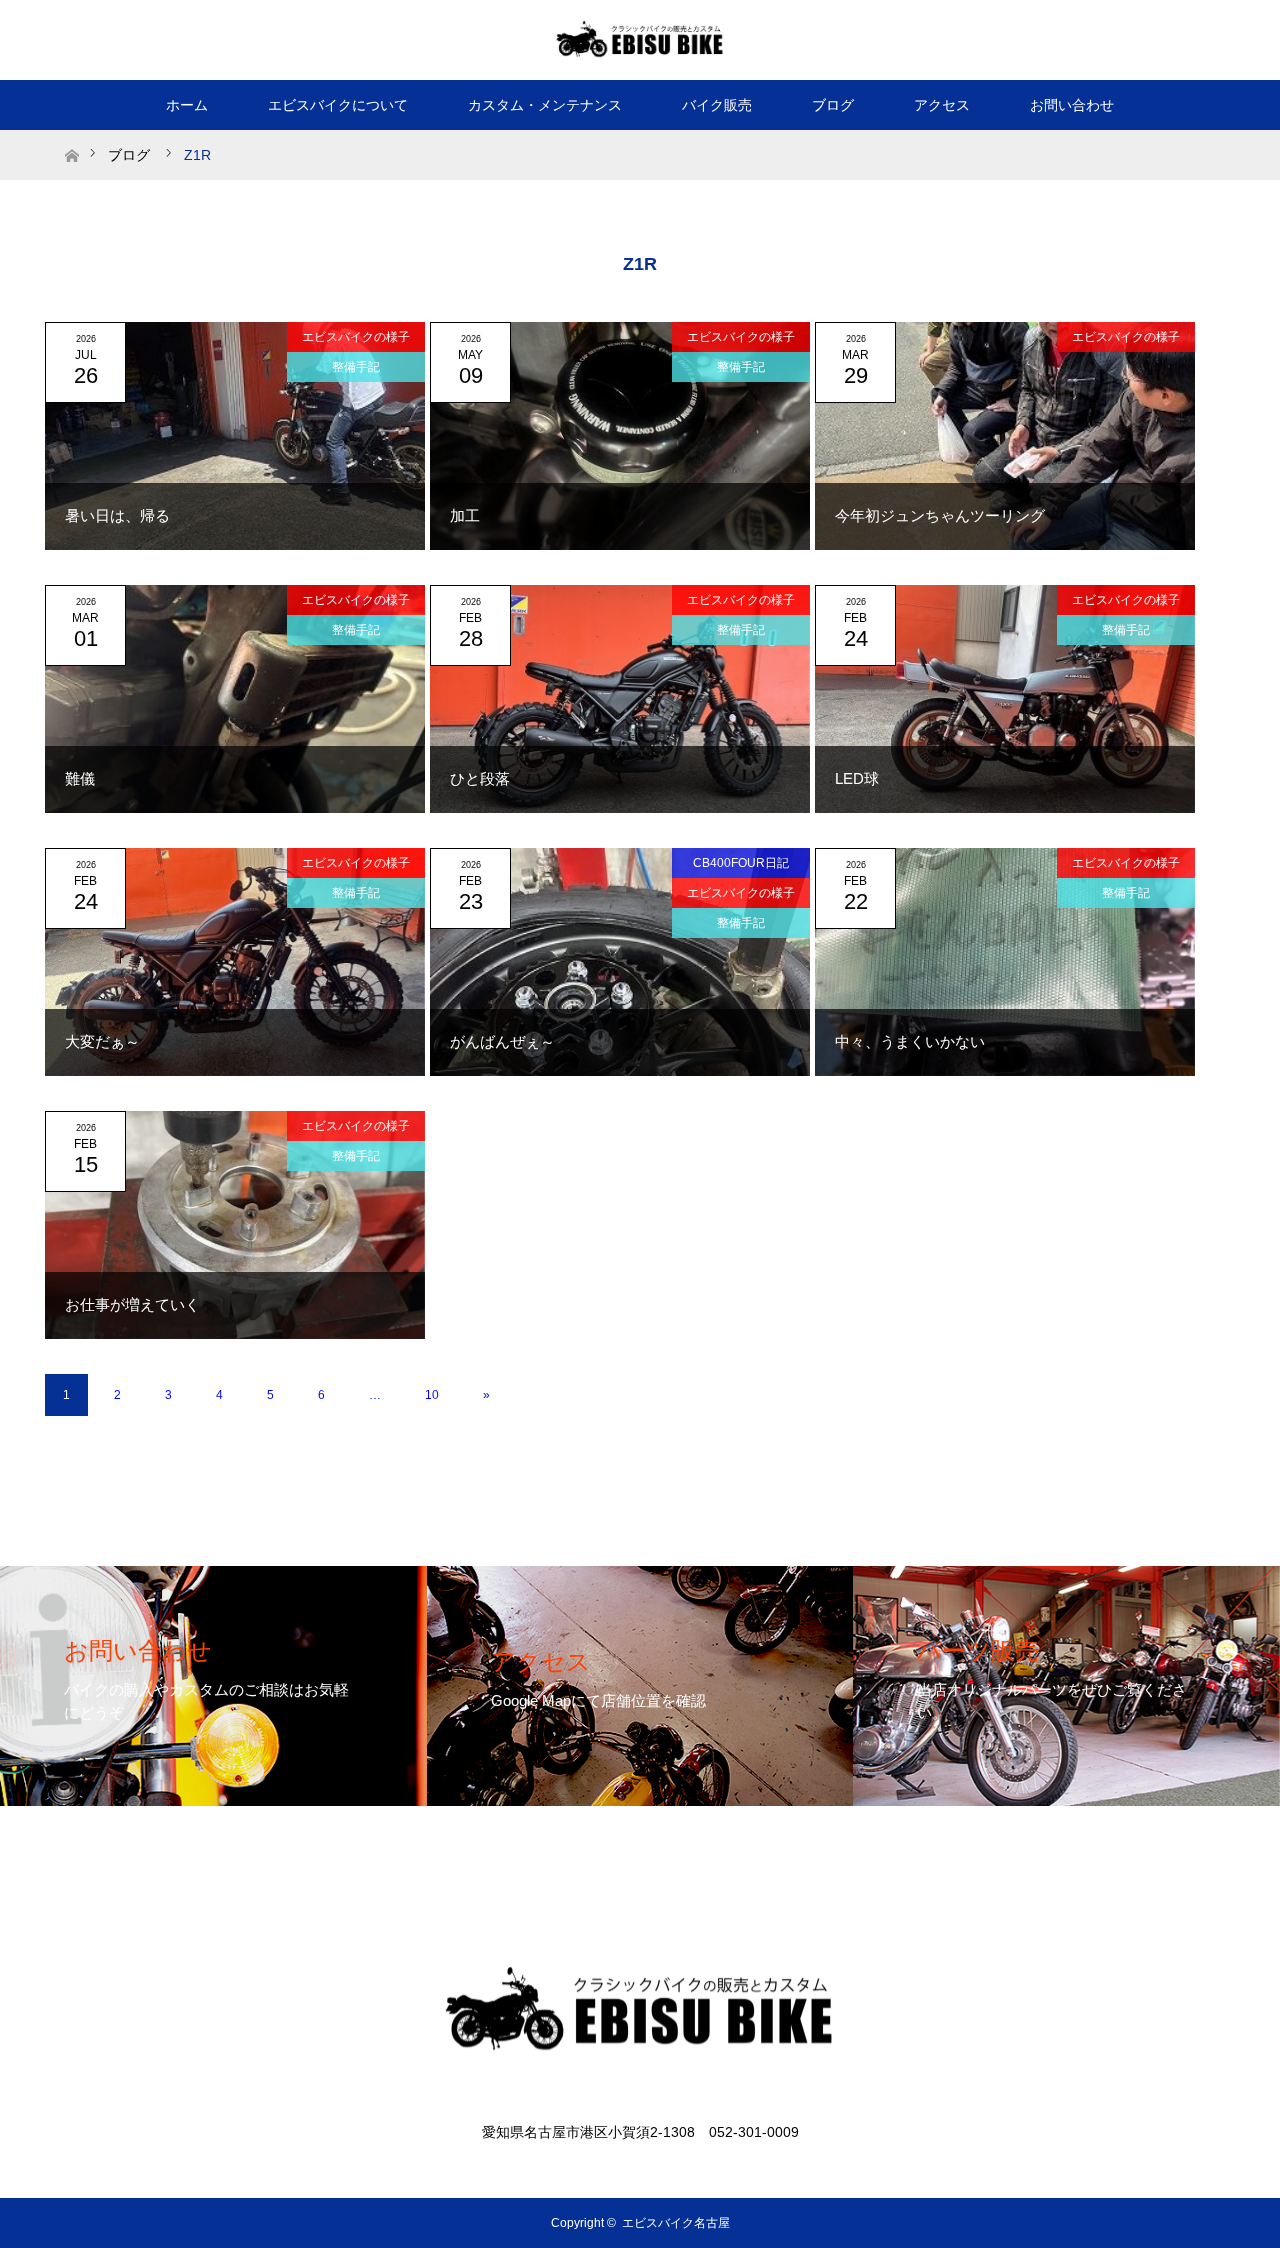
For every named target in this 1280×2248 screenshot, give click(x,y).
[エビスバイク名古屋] (640, 39)
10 (432, 1395)
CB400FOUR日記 (741, 863)
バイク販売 (717, 105)
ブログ (833, 105)
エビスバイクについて (338, 105)
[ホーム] (71, 137)
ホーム (187, 105)
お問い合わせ (1072, 105)
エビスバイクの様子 (356, 337)
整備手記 (356, 367)
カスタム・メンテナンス (545, 105)
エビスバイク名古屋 (676, 2223)
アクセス (942, 105)
